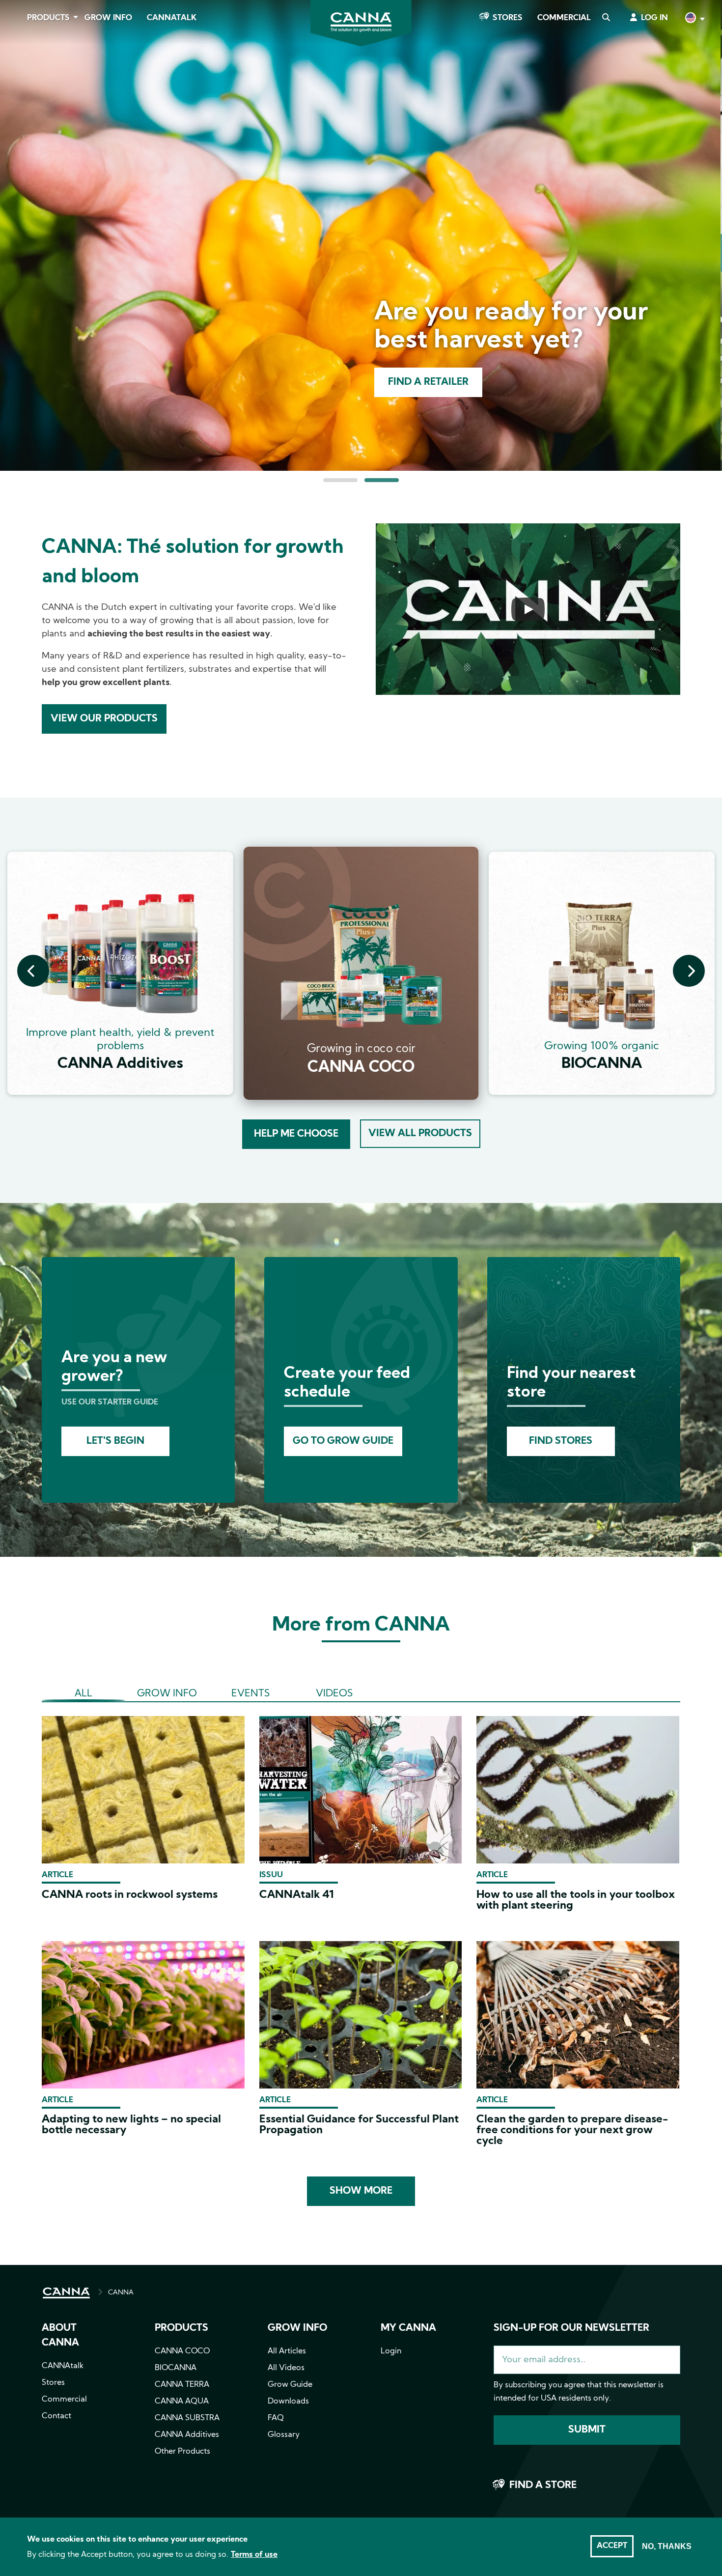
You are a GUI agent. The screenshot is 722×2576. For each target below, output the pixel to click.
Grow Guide (290, 2385)
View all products (420, 1134)
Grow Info (108, 18)
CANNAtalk (172, 18)
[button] (340, 480)
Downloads (288, 2402)
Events (250, 1694)
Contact (56, 2416)
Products (48, 18)
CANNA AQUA (182, 2402)
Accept (612, 2546)
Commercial (564, 18)
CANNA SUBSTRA (187, 2418)
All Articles (287, 2351)
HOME (66, 2293)
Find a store (543, 2486)
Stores (508, 18)
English (694, 19)
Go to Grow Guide (343, 1441)
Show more (361, 2191)
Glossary (284, 2435)
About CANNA (60, 2336)
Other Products (182, 2452)
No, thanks (667, 2546)
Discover (429, 382)
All (83, 1694)
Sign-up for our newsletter (571, 2328)
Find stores (561, 1441)
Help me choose (296, 1134)
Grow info (297, 2328)
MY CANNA (408, 2328)
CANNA (121, 2293)
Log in (654, 18)
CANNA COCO (182, 2351)
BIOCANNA (176, 2368)
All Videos (286, 2368)
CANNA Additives (187, 2435)
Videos (334, 1694)
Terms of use (254, 2555)
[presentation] (33, 971)
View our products (104, 719)
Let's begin (115, 1441)
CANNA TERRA (182, 2385)
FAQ (276, 2418)
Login (391, 2351)
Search (606, 18)
